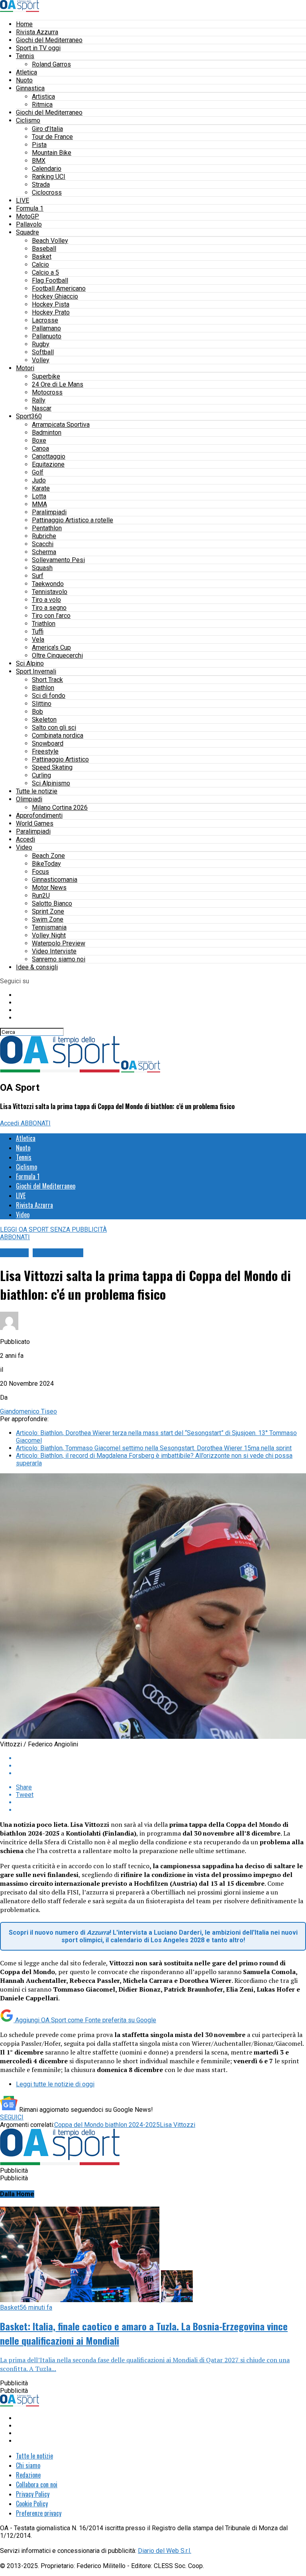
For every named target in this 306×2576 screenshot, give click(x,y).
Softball (43, 352)
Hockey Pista (51, 304)
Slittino (42, 704)
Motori (25, 368)
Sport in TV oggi (38, 48)
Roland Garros (51, 64)
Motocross (47, 392)
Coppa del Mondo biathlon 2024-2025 (107, 2125)
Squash (42, 568)
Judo (39, 480)
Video (24, 847)
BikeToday (46, 864)
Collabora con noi (37, 2484)
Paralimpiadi (49, 512)
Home (24, 24)
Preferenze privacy (39, 2513)
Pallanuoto (47, 336)
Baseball (44, 249)
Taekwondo (48, 584)
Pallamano (46, 328)
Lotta (39, 496)
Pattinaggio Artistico (60, 759)
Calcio (40, 265)
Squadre (27, 232)
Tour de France (52, 137)
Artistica (43, 97)
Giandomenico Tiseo (28, 1411)
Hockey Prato (51, 312)
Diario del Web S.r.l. (165, 2551)
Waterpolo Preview (59, 943)
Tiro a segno (49, 608)
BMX (39, 161)
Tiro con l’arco (51, 616)
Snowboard (48, 743)
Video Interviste (54, 951)
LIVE (23, 200)
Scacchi (43, 544)
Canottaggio (49, 456)
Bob (37, 712)
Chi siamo (28, 2465)
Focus (40, 872)
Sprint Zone (48, 911)
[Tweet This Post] (161, 1766)
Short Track (47, 680)
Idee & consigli (37, 967)
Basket (42, 257)
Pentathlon (47, 528)
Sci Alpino (30, 663)
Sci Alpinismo (51, 783)
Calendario (47, 169)
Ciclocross (47, 192)
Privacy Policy (33, 2494)
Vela (38, 640)
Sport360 (29, 416)
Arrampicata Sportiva (61, 425)
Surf (38, 576)
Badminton (47, 433)
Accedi (25, 839)
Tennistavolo (50, 592)
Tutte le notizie (37, 791)
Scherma (44, 552)
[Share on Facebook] (161, 1758)
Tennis (25, 56)
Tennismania (49, 927)
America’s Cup (51, 647)
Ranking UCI (49, 177)
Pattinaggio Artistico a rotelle (73, 520)
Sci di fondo (49, 696)
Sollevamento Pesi (58, 560)
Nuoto (24, 80)
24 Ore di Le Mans (58, 384)
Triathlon (44, 624)
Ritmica (42, 104)
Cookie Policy (32, 2504)
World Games (35, 823)
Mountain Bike (52, 153)
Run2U (41, 895)
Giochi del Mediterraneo (49, 40)
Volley (41, 360)
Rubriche (44, 536)
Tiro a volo (46, 600)
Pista (39, 145)
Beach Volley (50, 241)
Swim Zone (48, 919)
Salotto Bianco (52, 903)
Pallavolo (29, 224)
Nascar (42, 408)
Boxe (39, 440)
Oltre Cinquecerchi (57, 655)
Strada (41, 185)
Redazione (28, 2475)
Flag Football (50, 280)
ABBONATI (36, 1123)
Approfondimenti (39, 815)
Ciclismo (28, 120)
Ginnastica (30, 88)
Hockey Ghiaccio (55, 296)
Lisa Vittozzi (178, 2125)
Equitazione (48, 464)
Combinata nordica (58, 735)
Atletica (26, 72)
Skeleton (44, 720)
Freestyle (45, 751)
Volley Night (49, 935)
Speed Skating (52, 767)
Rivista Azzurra (37, 32)
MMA (39, 504)
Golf (38, 472)
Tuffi (38, 632)
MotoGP (27, 216)
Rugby (41, 344)
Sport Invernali (36, 671)
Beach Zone (48, 856)
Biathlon (43, 688)
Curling (41, 775)
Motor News (49, 888)
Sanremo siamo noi (59, 959)
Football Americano (59, 288)
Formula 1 (30, 208)
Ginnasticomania (55, 880)
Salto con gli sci (54, 727)
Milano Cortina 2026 (60, 808)
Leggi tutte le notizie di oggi (55, 2084)
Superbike (46, 376)
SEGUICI (12, 2117)
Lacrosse (45, 320)
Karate (41, 488)
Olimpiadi (29, 799)
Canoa (40, 448)
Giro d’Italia (47, 129)
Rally (39, 400)
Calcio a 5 (45, 272)
